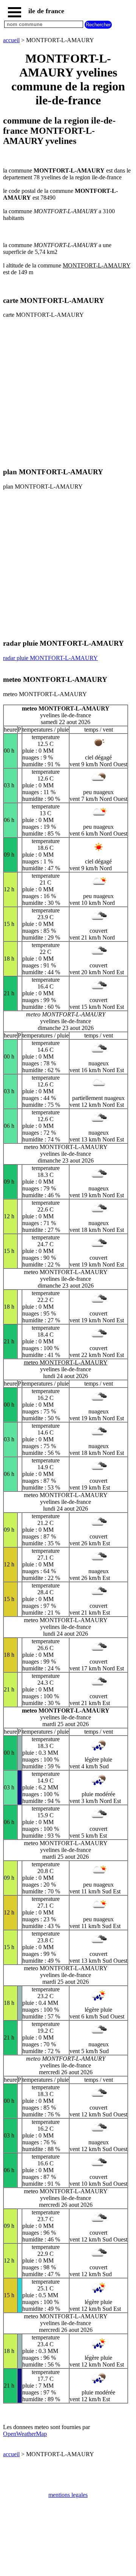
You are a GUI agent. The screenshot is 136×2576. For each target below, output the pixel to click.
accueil (11, 40)
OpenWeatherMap (25, 2434)
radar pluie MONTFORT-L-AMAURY (50, 658)
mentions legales (68, 2495)
